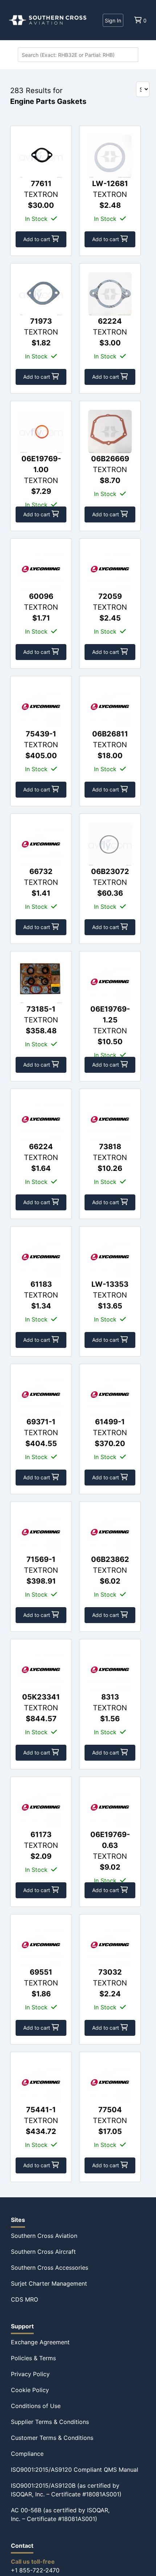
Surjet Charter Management (49, 2283)
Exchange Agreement (40, 2342)
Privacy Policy (30, 2374)
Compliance (27, 2454)
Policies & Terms (33, 2358)
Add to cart (37, 239)
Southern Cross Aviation (44, 2236)
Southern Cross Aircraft (43, 2252)
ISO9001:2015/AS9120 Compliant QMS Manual (75, 2470)
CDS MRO (24, 2299)
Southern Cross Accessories (50, 2268)
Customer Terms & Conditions (52, 2438)
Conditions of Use (36, 2406)
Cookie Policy (30, 2390)
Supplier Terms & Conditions (50, 2422)
